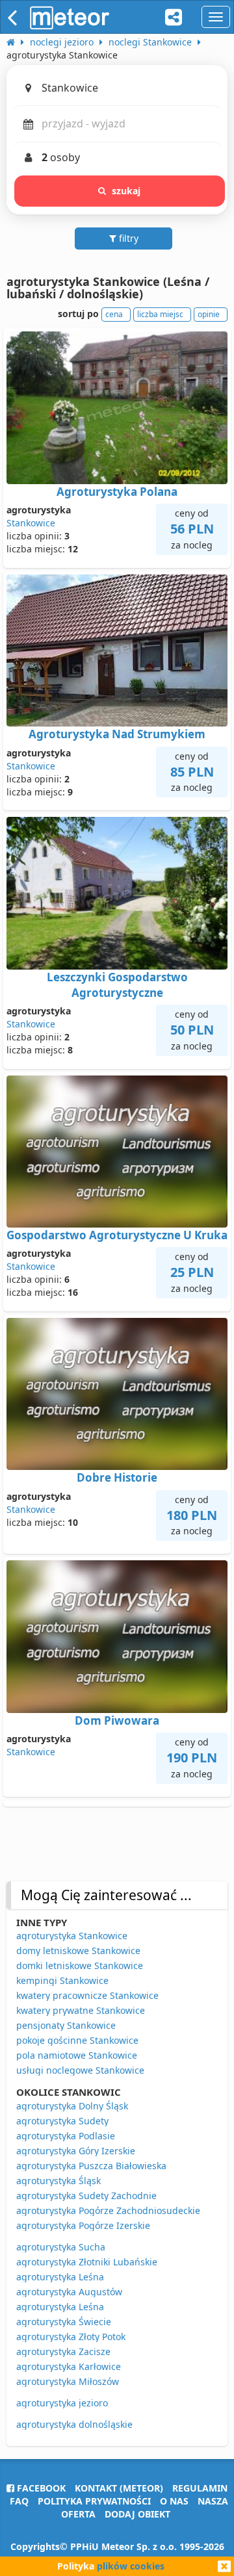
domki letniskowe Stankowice (80, 1965)
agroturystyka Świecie (64, 2322)
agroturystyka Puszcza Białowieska (91, 2166)
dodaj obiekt (137, 2514)
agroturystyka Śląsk (58, 2181)
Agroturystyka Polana (117, 492)
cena (114, 314)
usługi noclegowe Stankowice (80, 2070)
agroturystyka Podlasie (66, 2136)
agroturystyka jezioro (62, 2403)
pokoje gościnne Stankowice (77, 2040)
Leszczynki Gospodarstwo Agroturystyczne (117, 985)
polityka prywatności (94, 2501)
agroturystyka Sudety (62, 2121)
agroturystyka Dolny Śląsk (72, 2106)
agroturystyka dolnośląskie (74, 2424)
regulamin (200, 2488)
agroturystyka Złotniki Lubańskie (87, 2262)
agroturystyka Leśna (60, 2277)
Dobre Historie (117, 1477)
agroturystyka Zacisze (63, 2351)
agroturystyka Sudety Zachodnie (86, 2196)
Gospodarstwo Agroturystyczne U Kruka (117, 1235)
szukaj (126, 191)
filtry (127, 238)
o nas (174, 2501)
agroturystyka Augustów (69, 2292)
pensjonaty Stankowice (66, 2025)
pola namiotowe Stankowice (77, 2055)
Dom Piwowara (117, 1720)
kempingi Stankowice (62, 1980)
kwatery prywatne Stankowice (81, 2010)
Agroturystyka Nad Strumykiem (117, 734)
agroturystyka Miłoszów (68, 2381)
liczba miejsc (160, 314)
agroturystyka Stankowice (72, 1936)
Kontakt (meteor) (119, 2488)
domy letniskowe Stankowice (78, 1951)
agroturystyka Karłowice (69, 2366)
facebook (40, 2488)
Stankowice (31, 523)
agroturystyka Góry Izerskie (76, 2151)
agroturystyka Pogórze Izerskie (83, 2225)
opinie (209, 314)
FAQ (19, 2501)
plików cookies (131, 2566)
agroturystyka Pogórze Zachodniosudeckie (108, 2210)
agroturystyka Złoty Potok (71, 2337)
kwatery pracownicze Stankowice (87, 1995)
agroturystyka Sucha (61, 2247)
